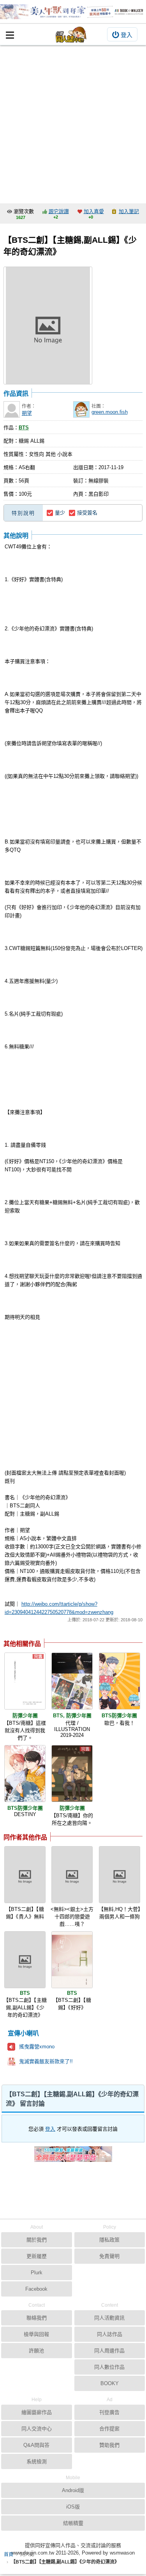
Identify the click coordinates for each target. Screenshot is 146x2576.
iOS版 (73, 2507)
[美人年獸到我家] (73, 12)
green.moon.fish (110, 412)
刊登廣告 (109, 2412)
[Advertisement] (73, 122)
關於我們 (37, 2240)
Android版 (73, 2490)
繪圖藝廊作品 (37, 2412)
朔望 (27, 413)
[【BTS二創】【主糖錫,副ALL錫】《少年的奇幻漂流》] (25, 1960)
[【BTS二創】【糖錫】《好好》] (72, 1960)
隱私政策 (109, 2240)
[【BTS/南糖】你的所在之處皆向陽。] (72, 1774)
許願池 (36, 2351)
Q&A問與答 (36, 2445)
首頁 (9, 2555)
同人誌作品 (110, 2334)
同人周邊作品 (109, 2351)
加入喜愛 (94, 211)
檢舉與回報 (36, 2334)
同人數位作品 (109, 2367)
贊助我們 (109, 2445)
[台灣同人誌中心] (71, 35)
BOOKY (110, 2383)
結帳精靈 (73, 2523)
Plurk (37, 2273)
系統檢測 (37, 2461)
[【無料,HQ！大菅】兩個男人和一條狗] (120, 1875)
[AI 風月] (73, 2157)
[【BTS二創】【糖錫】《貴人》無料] (25, 1875)
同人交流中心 (37, 2429)
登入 (127, 35)
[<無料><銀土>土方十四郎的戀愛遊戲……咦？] (72, 1875)
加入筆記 (129, 211)
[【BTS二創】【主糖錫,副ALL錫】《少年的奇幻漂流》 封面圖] (48, 326)
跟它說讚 (59, 211)
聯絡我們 (37, 2318)
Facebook (36, 2289)
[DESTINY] (25, 1774)
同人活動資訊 (109, 2318)
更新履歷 (37, 2256)
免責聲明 (109, 2256)
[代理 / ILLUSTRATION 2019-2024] (72, 1681)
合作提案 (109, 2429)
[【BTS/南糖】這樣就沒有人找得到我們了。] (25, 1681)
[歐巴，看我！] (120, 1681)
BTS (24, 428)
